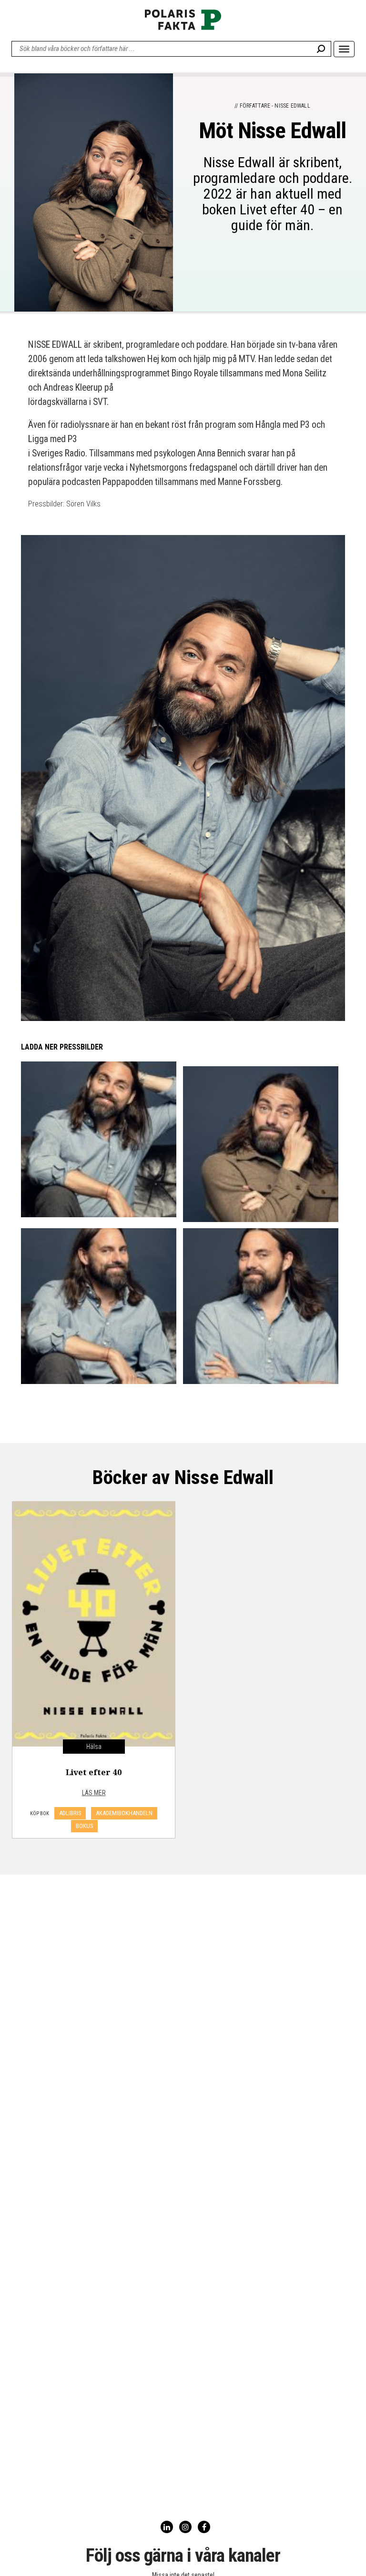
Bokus (84, 1826)
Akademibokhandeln (124, 1813)
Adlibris (70, 1813)
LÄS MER (94, 1793)
